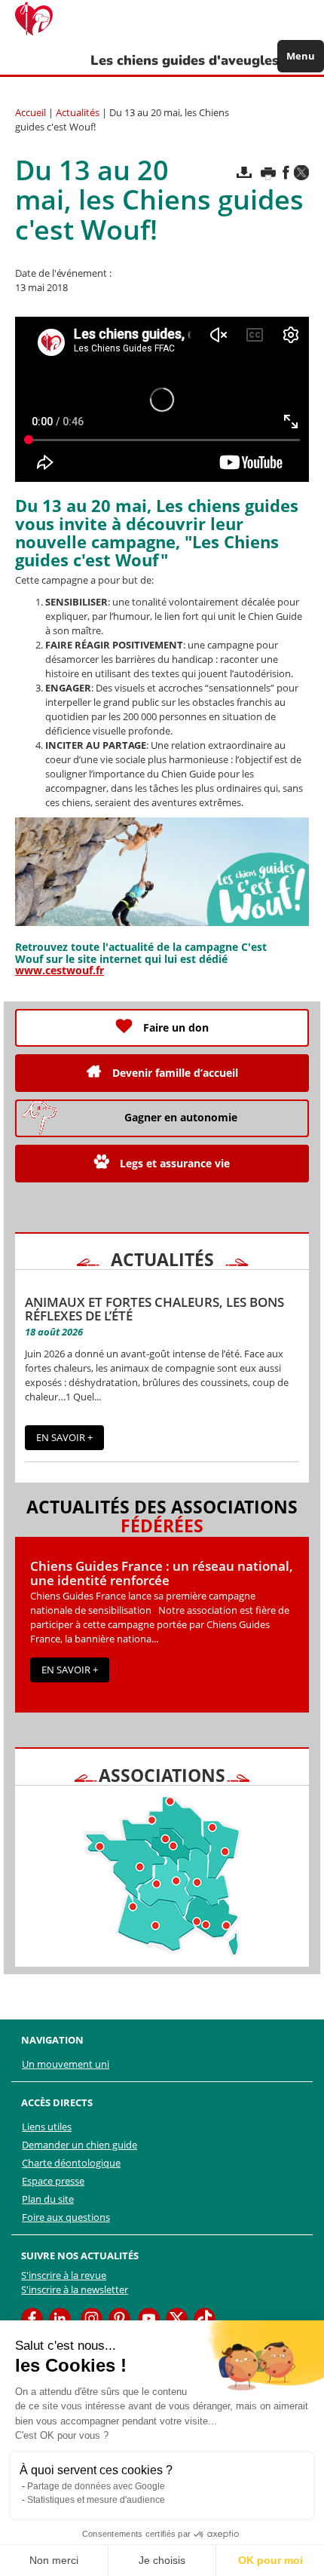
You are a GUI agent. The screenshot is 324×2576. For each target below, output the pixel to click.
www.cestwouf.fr (60, 970)
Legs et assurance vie (175, 1163)
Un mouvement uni (66, 2064)
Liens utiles (47, 2127)
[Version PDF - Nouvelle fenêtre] (244, 172)
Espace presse (53, 2181)
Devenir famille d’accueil (175, 1073)
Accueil (31, 112)
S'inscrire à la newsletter (75, 2289)
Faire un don (176, 1027)
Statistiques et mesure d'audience (96, 2500)
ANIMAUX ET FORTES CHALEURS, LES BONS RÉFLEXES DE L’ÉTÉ (154, 1309)
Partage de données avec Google (96, 2486)
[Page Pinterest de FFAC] (119, 2318)
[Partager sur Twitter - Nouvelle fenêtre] (301, 173)
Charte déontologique (71, 2163)
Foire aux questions (66, 2217)
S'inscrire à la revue (64, 2275)
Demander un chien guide (79, 2145)
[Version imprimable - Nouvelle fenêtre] (268, 173)
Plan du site (48, 2199)
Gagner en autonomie (181, 1117)
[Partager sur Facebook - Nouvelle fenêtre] (286, 172)
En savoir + (64, 1437)
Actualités (78, 112)
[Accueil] (41, 19)
